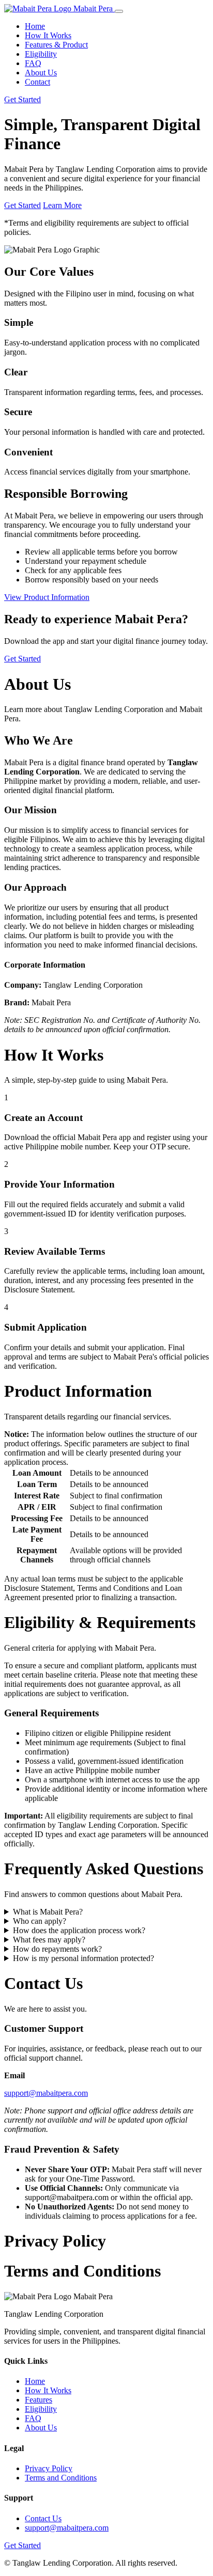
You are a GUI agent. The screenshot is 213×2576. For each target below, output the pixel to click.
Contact (37, 82)
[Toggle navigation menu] (119, 11)
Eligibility (41, 54)
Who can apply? (40, 1921)
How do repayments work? (57, 1949)
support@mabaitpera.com (46, 2093)
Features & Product (56, 45)
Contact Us (43, 2518)
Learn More (62, 205)
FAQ (33, 63)
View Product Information (47, 597)
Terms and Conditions (61, 2478)
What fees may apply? (49, 1940)
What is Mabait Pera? (48, 1912)
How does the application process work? (79, 1930)
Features (39, 2400)
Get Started (22, 99)
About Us (41, 73)
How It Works (48, 35)
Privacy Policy (49, 2468)
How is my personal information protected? (83, 1958)
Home (35, 26)
